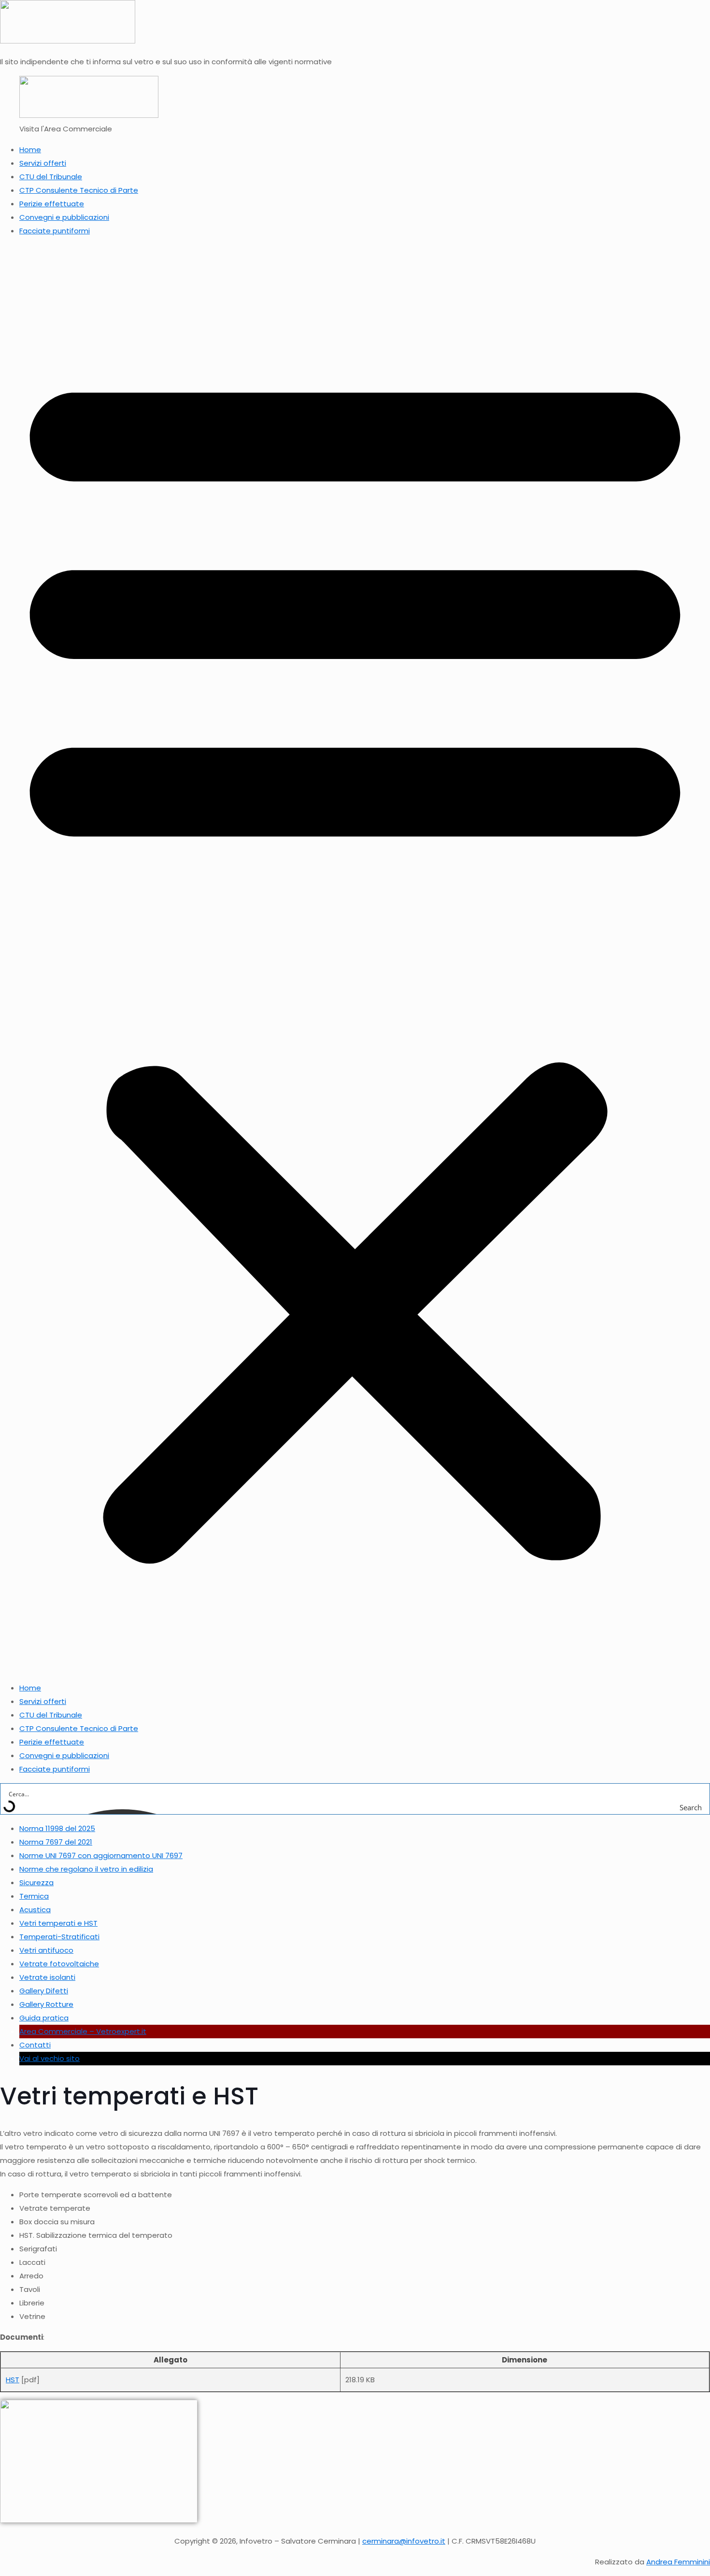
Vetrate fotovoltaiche (59, 1964)
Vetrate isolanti (47, 1977)
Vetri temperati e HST (58, 1923)
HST (13, 2380)
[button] (355, 959)
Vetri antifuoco (46, 1950)
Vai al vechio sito (50, 2058)
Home (30, 150)
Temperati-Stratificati (59, 1937)
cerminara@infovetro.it (404, 2541)
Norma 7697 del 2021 (56, 1842)
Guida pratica (44, 2018)
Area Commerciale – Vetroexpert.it (83, 2031)
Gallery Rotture (46, 2004)
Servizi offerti (43, 163)
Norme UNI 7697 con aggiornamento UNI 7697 (101, 1855)
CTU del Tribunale (51, 177)
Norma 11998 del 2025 (57, 1828)
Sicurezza (36, 1882)
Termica (34, 1896)
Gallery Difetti (44, 1991)
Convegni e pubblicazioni (64, 217)
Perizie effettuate (52, 204)
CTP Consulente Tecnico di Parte (79, 190)
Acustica (35, 1910)
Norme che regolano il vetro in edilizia (86, 1869)
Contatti (35, 2045)
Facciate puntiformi (55, 231)
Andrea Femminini (678, 2562)
